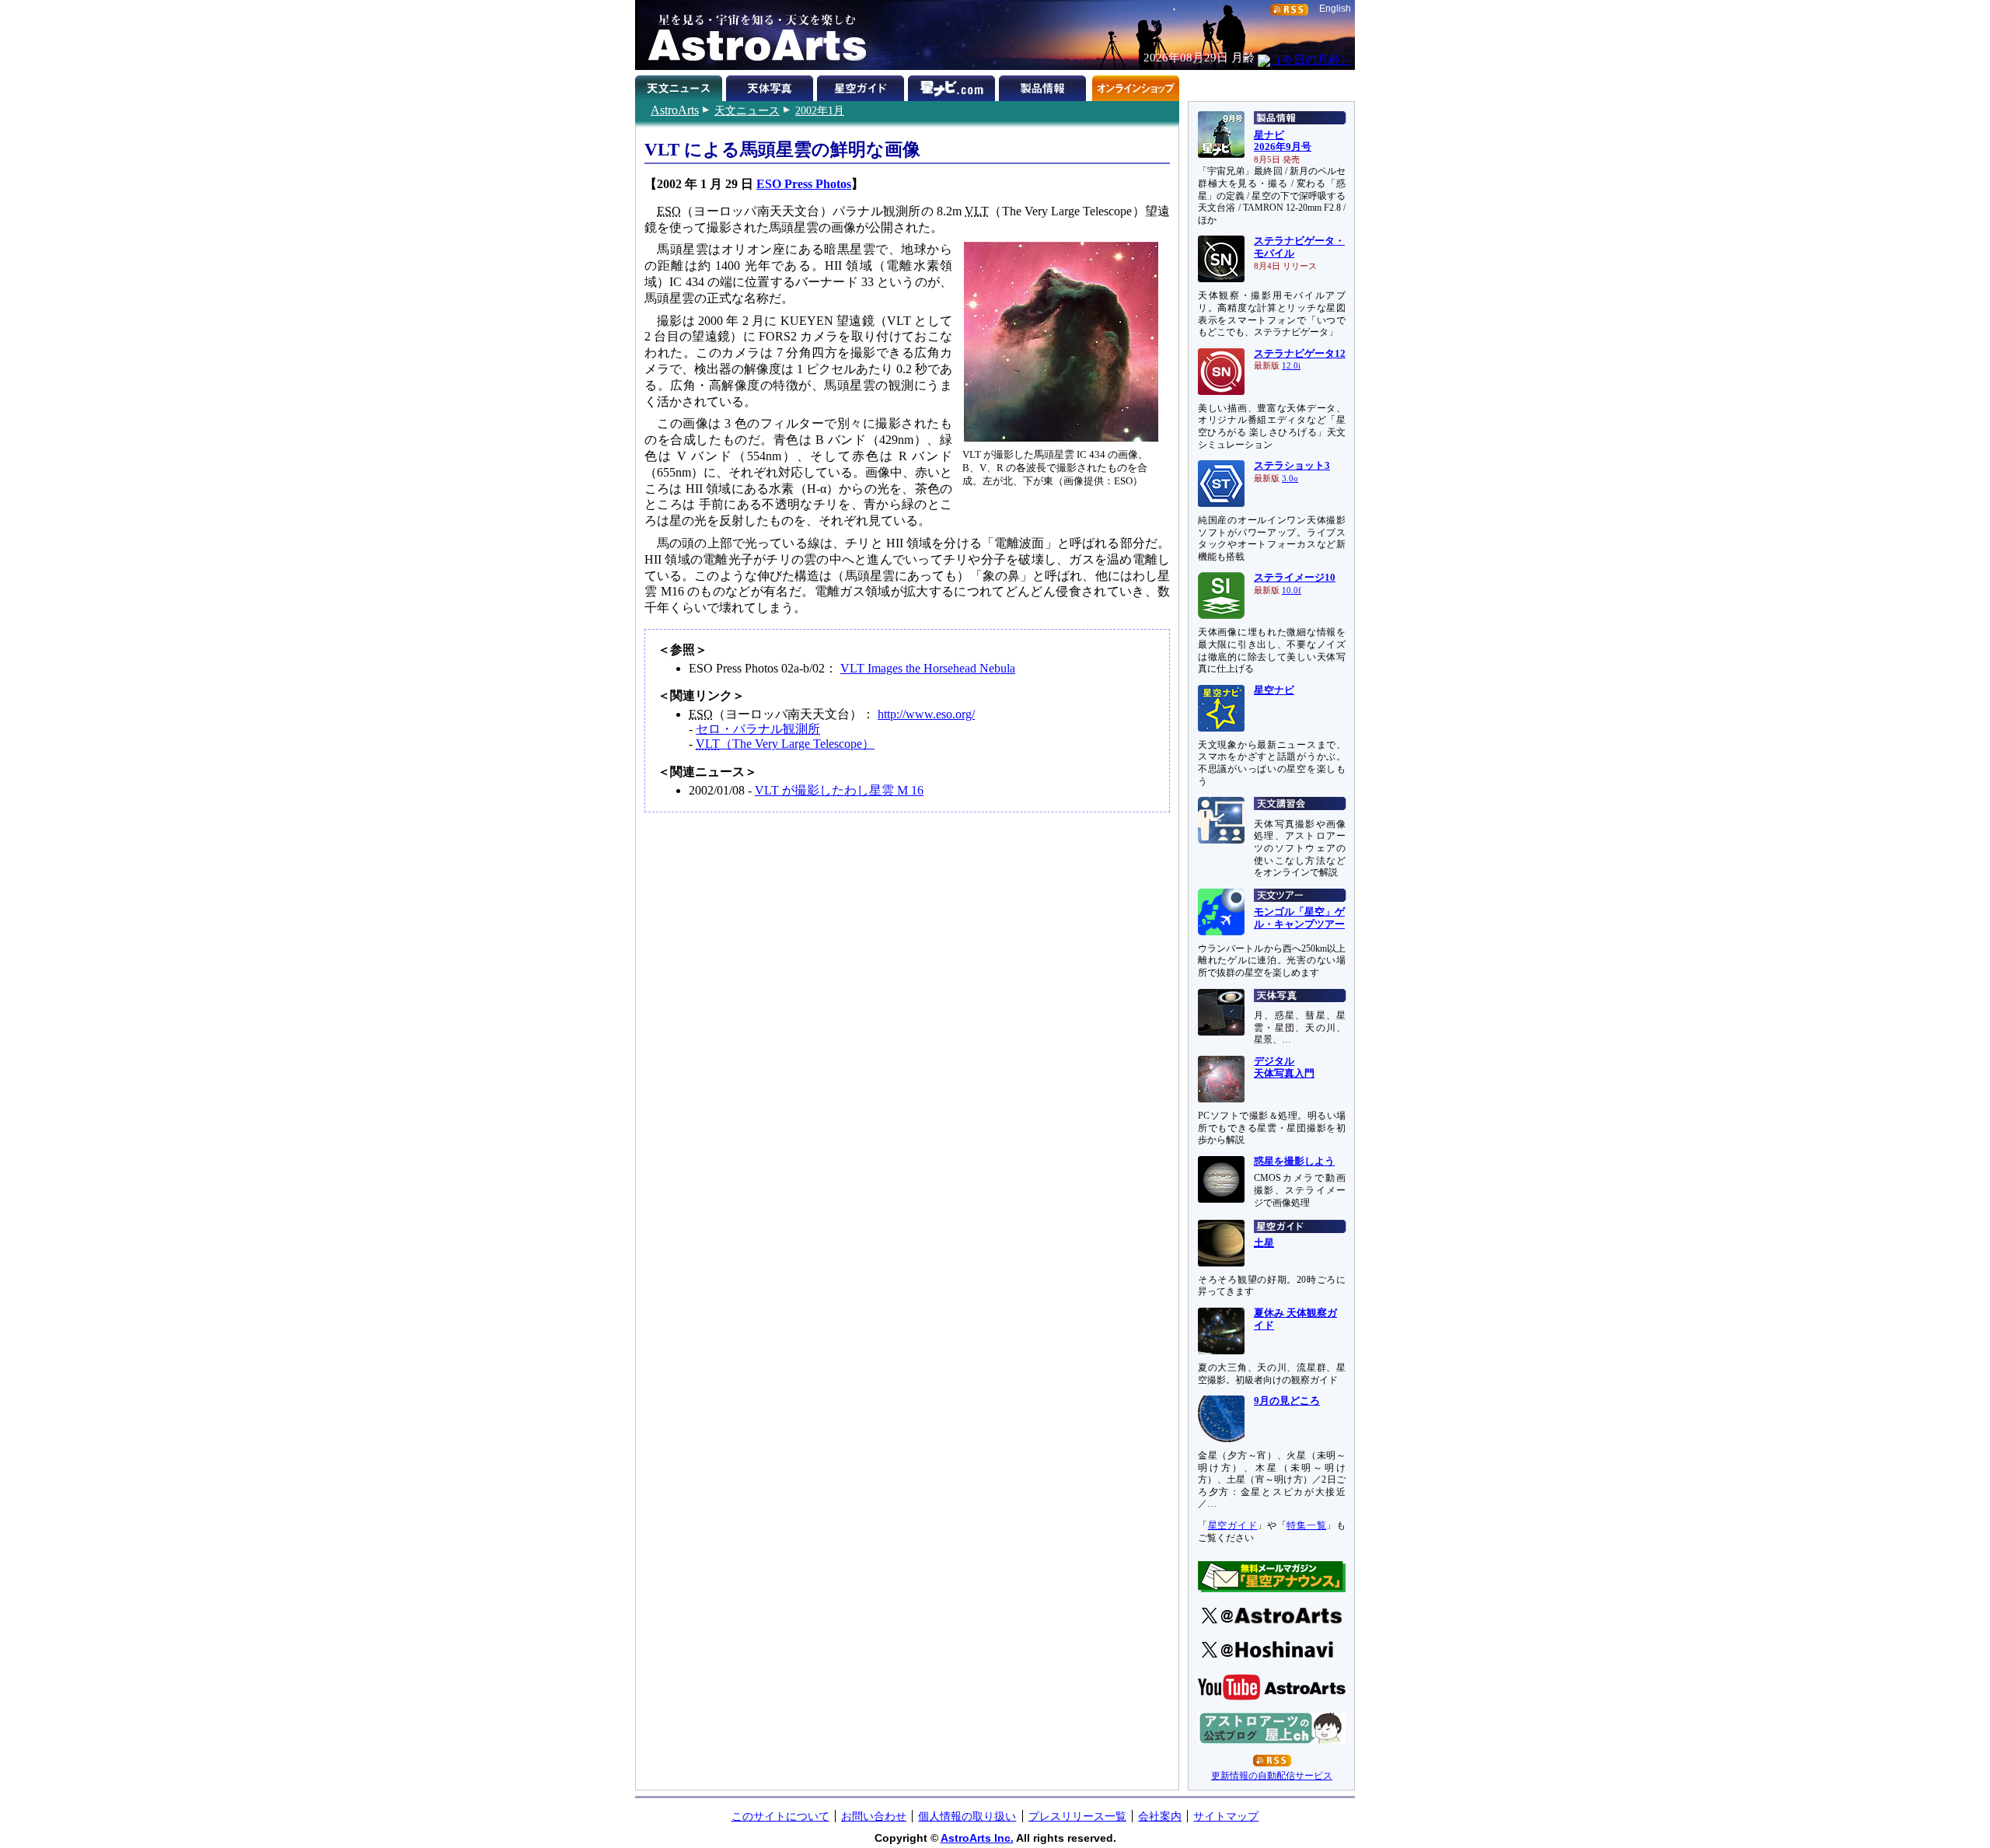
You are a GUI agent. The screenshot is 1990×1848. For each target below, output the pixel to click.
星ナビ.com (953, 86)
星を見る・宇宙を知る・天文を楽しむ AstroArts (752, 35)
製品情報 (1044, 86)
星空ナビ (1274, 690)
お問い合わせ (874, 1816)
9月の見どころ (1287, 1401)
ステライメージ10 (1295, 578)
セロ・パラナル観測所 (758, 729)
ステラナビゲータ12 (1300, 354)
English (1335, 9)
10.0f (1292, 590)
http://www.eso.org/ (926, 714)
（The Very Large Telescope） (785, 744)
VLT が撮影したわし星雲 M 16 (839, 790)
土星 (1264, 1243)
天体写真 (772, 86)
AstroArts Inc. (977, 1838)
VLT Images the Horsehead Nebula (928, 668)
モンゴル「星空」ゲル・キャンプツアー (1299, 918)
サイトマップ (1226, 1816)
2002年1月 (820, 110)
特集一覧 (1306, 1525)
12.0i (1291, 366)
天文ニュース (747, 110)
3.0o (1290, 479)
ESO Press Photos (804, 184)
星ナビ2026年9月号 (1283, 141)
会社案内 (1160, 1816)
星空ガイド (862, 86)
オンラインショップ (1135, 86)
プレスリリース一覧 (1077, 1816)
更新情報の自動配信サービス (1272, 1776)
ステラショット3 (1292, 466)
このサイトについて (780, 1816)
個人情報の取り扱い (967, 1816)
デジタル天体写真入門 (1284, 1067)
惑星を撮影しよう (1294, 1162)
